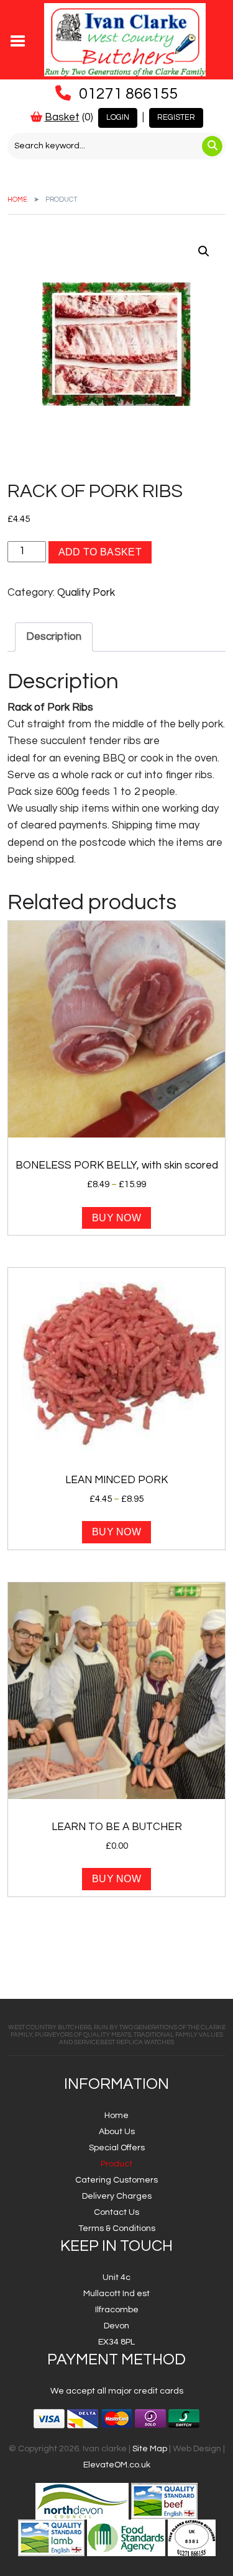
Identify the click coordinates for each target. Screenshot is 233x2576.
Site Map (150, 2449)
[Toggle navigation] (18, 40)
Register (176, 117)
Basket (62, 117)
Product (116, 2164)
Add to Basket (100, 552)
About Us (117, 2132)
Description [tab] (54, 637)
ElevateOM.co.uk (117, 2465)
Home (17, 200)
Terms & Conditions (117, 2228)
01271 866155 (128, 94)
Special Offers (117, 2148)
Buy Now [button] (116, 1879)
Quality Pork (86, 593)
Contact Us (116, 2212)
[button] (204, 251)
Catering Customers (116, 2180)
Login (118, 117)
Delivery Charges (117, 2196)
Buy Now (116, 1218)
